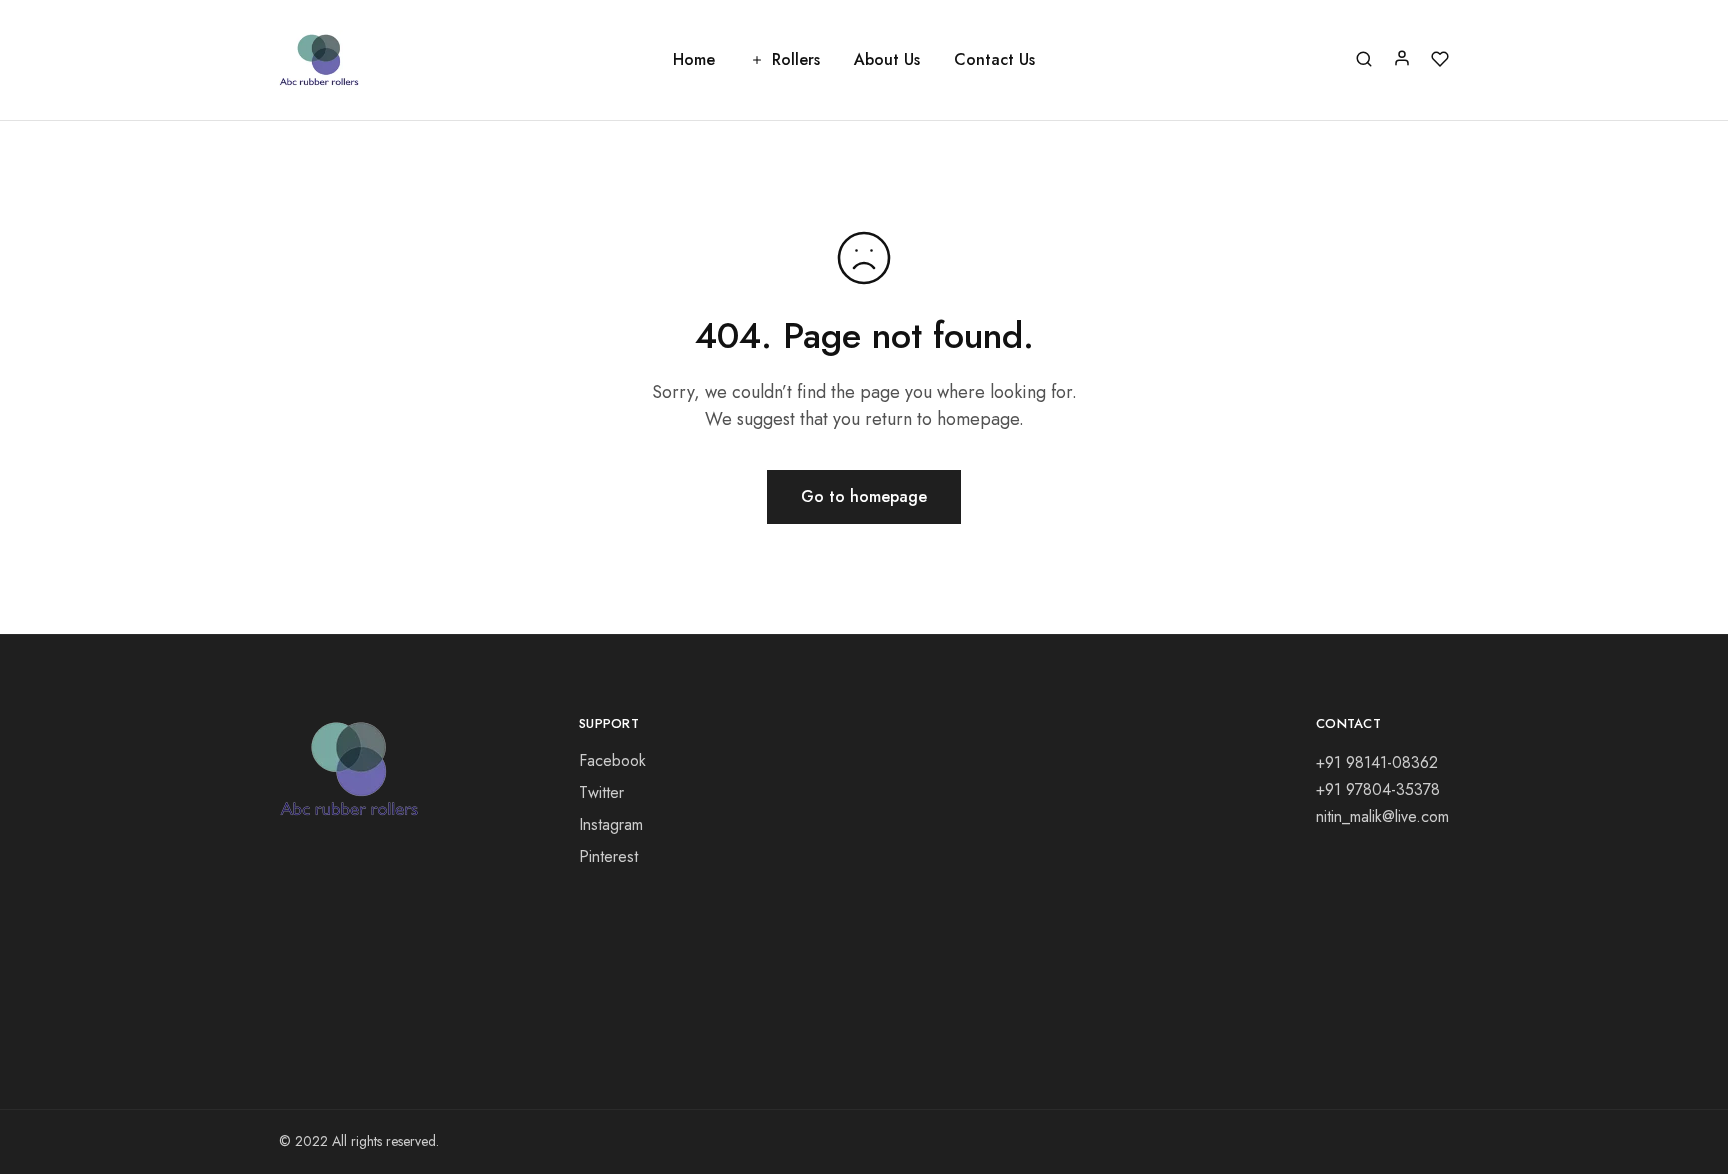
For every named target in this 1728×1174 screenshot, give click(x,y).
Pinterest (608, 856)
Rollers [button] (796, 60)
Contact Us (994, 60)
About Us (887, 60)
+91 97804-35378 (1378, 789)
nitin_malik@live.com (1382, 816)
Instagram (611, 824)
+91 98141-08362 (1377, 762)
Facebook (612, 760)
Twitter (601, 792)
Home (694, 60)
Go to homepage (864, 496)
